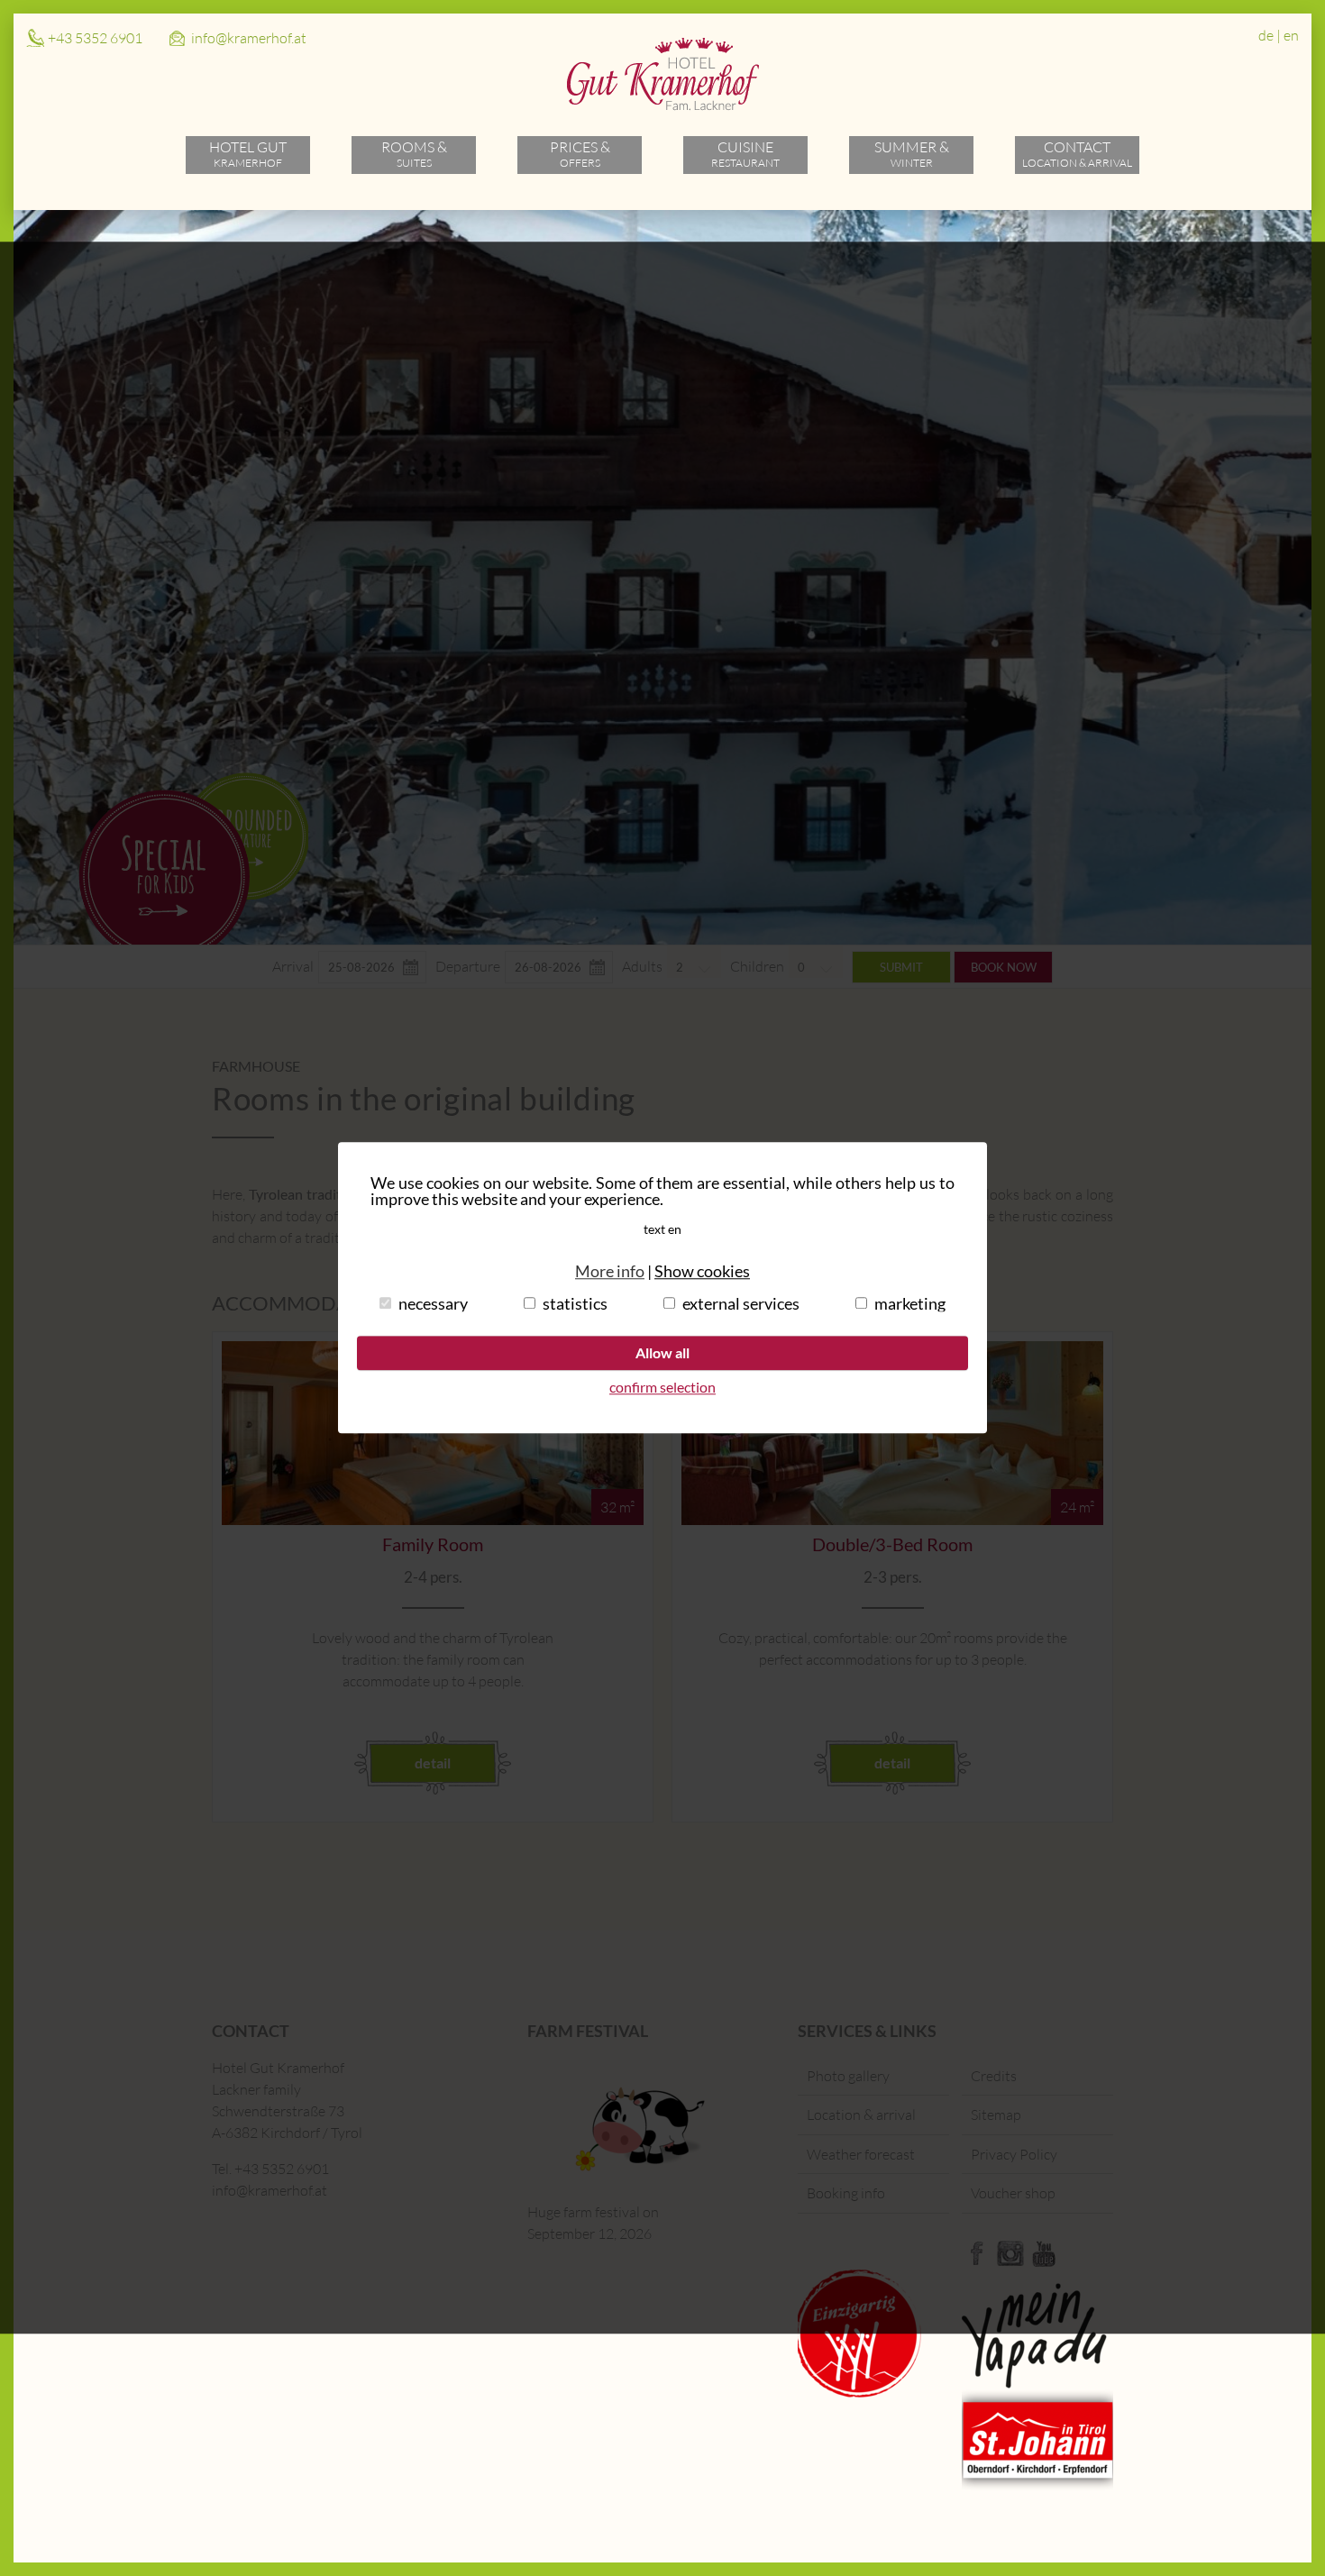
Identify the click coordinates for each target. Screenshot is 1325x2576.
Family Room (433, 1544)
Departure (468, 966)
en (1291, 35)
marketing (910, 1303)
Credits (994, 2076)
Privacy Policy (1014, 2154)
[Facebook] (977, 2261)
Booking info (846, 2193)
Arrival (293, 966)
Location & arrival (861, 2115)
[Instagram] (1010, 2261)
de (1266, 35)
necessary (433, 1303)
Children (757, 966)
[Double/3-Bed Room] (892, 1519)
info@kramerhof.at (249, 38)
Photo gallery (848, 2076)
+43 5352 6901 (95, 38)
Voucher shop (1013, 2193)
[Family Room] (433, 1519)
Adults (642, 966)
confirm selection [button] (662, 1388)
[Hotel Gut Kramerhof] (663, 105)
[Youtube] (1044, 2261)
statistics (575, 1303)
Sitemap (996, 2115)
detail (433, 1763)
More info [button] (610, 1271)
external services (741, 1303)
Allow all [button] (662, 1352)
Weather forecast (861, 2154)
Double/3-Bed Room (892, 1544)
